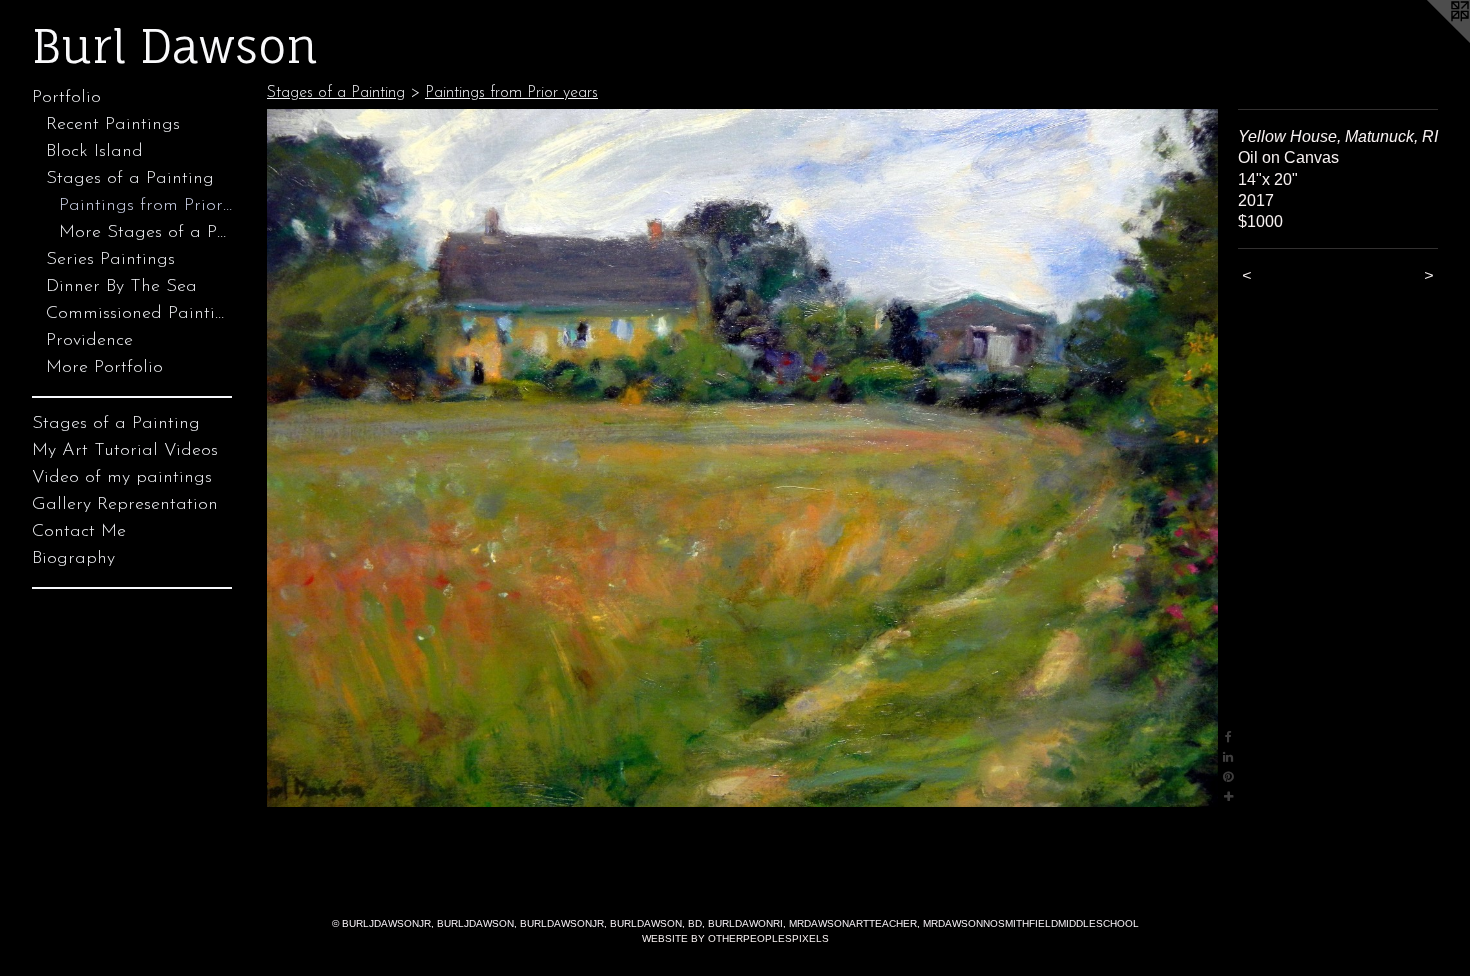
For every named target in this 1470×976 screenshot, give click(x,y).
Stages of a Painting (130, 179)
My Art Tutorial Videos (125, 451)
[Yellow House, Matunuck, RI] (742, 458)
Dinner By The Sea (121, 287)
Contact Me (79, 532)
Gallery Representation (125, 505)
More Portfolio (104, 368)
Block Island (94, 152)
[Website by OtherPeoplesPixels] (1430, 40)
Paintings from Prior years (145, 206)
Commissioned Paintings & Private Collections (139, 314)
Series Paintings (110, 260)
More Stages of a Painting (145, 233)
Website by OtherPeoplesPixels (735, 938)
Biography (73, 559)
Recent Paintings (113, 125)
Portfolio (66, 98)
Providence (89, 341)
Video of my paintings (122, 478)
